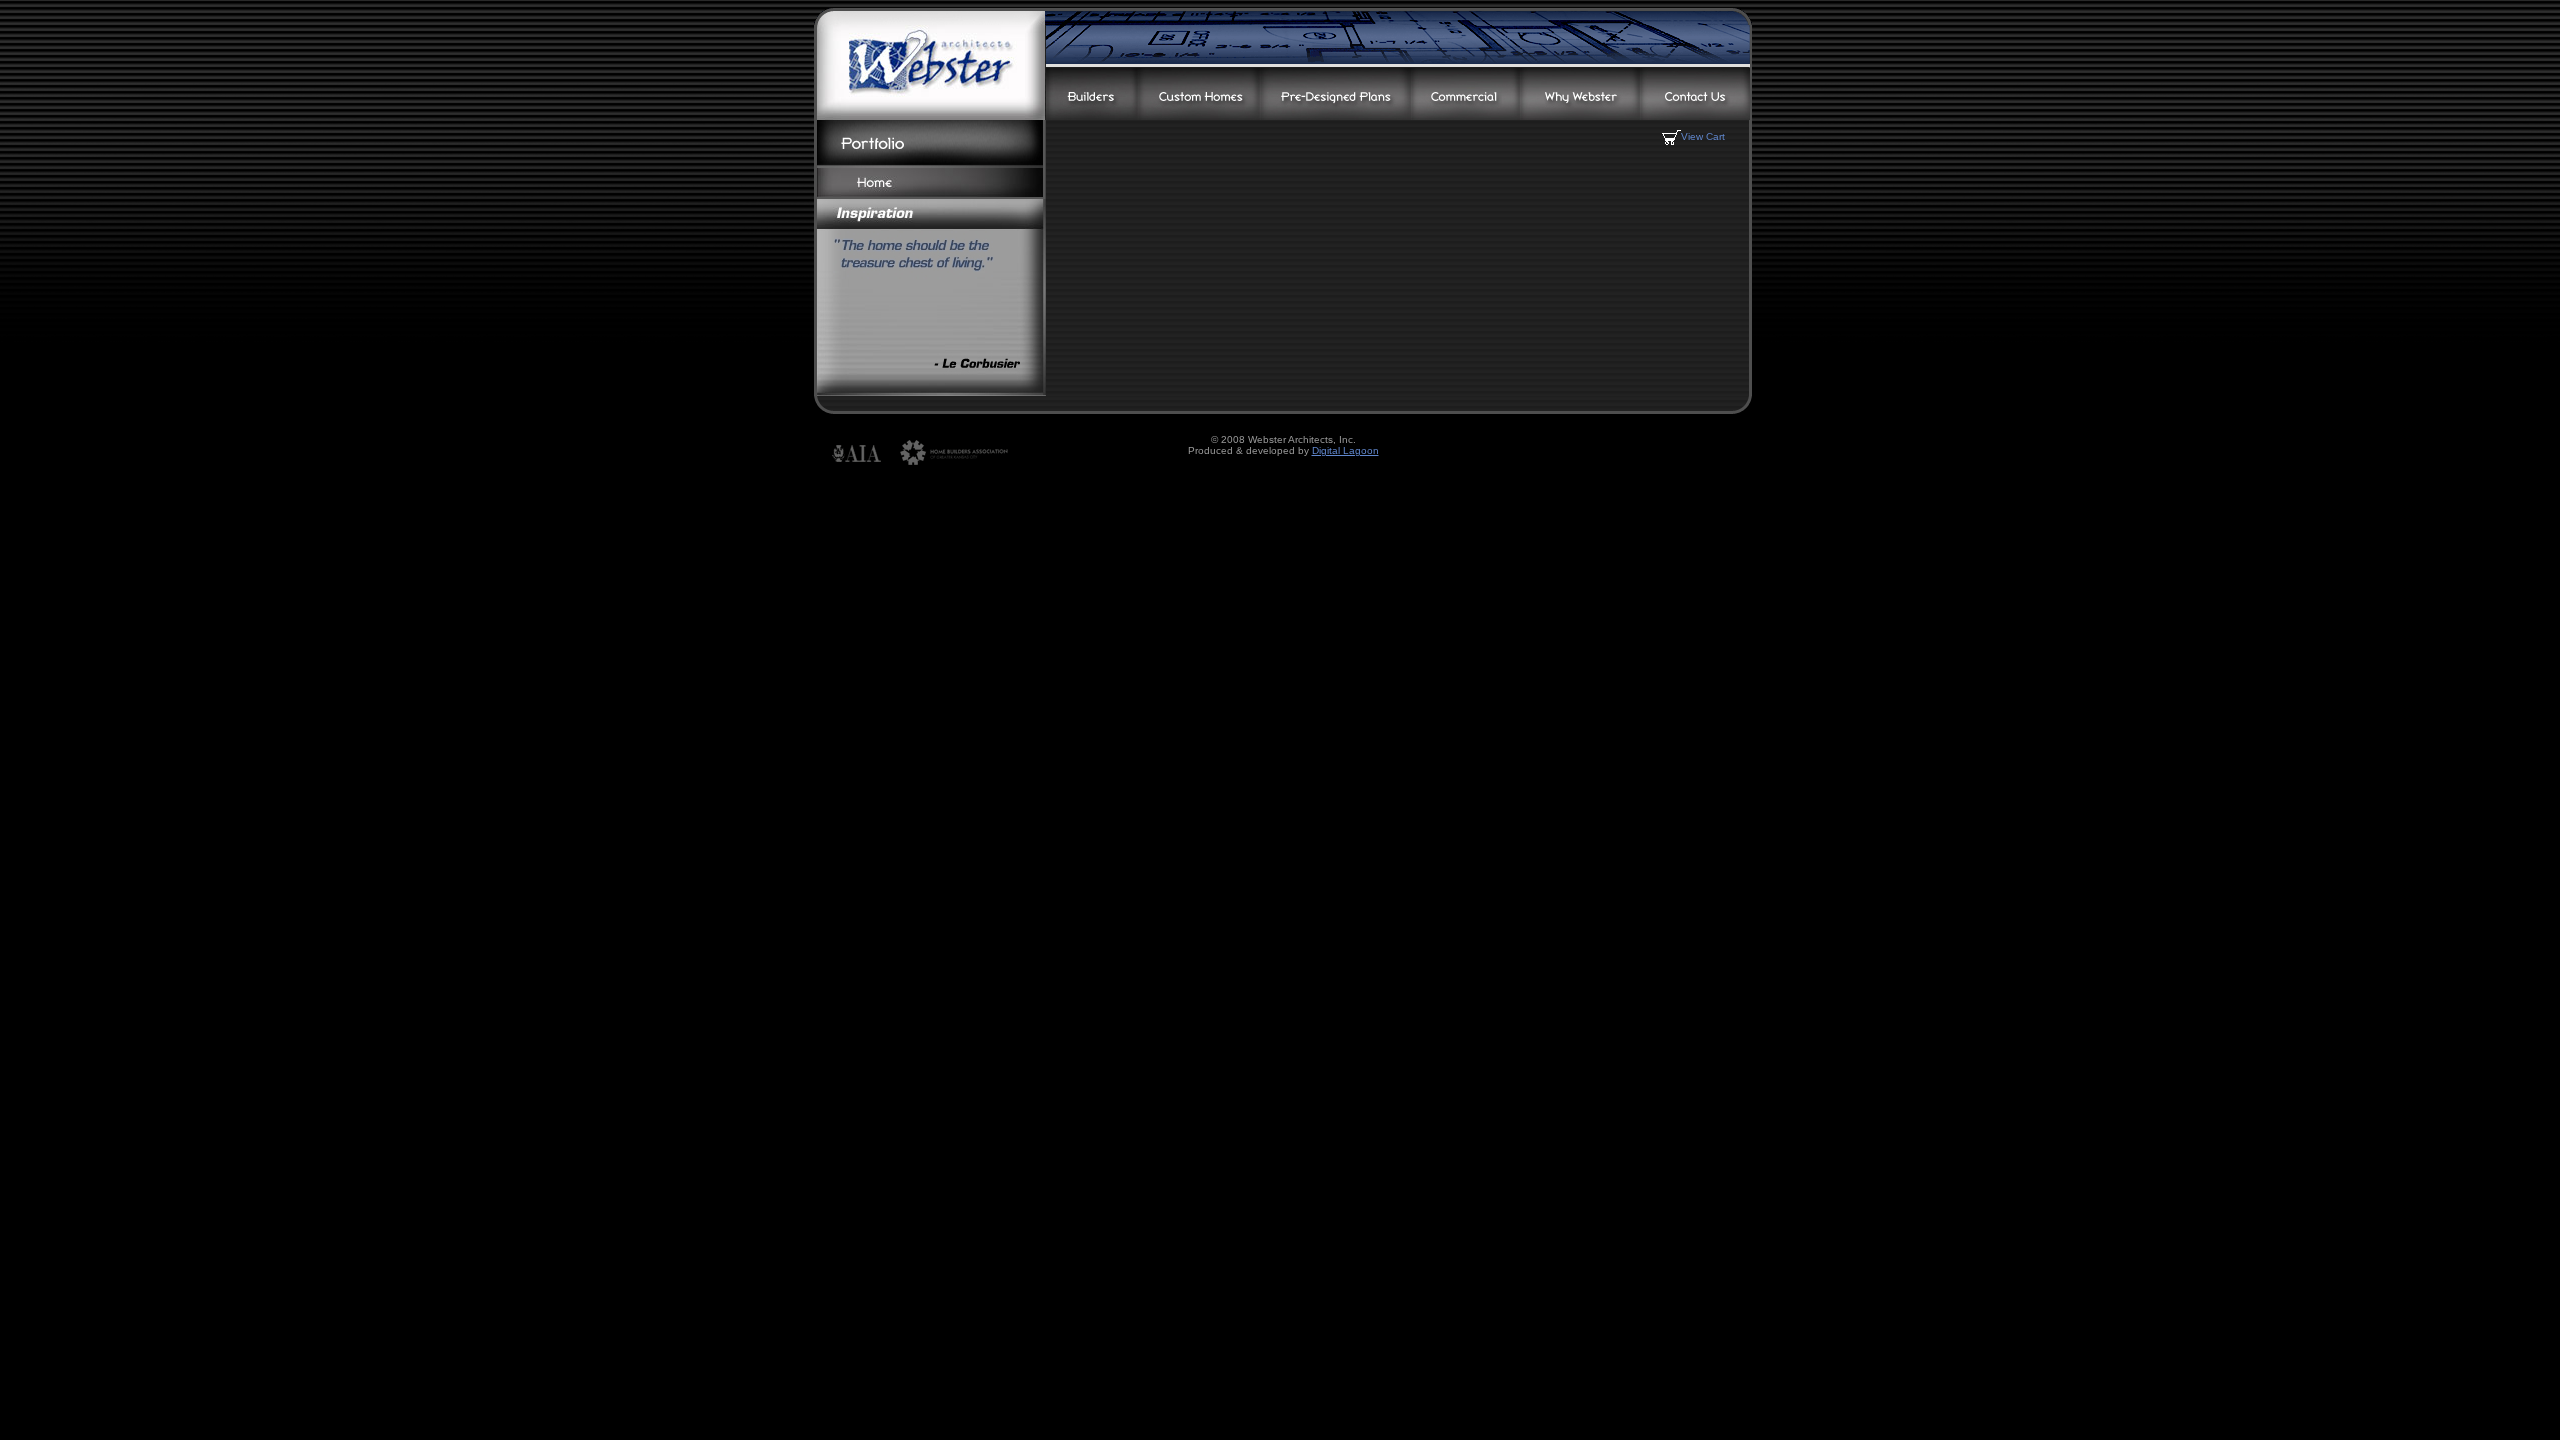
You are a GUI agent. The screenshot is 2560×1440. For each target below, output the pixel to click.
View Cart (1703, 136)
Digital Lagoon (1345, 450)
